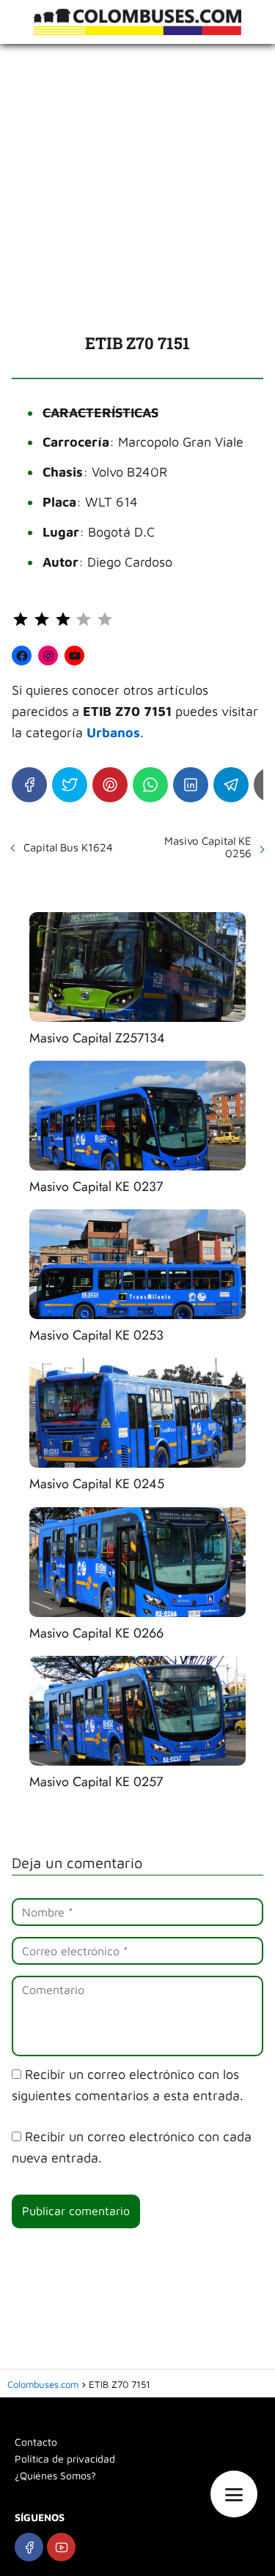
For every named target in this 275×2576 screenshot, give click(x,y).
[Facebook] (29, 785)
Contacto (36, 2442)
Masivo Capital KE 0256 (208, 847)
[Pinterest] (110, 785)
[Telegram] (231, 785)
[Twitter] (70, 785)
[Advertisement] (137, 188)
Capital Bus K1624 (68, 847)
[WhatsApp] (150, 785)
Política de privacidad (65, 2459)
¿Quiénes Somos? (55, 2475)
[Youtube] (61, 2547)
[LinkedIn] (191, 785)
